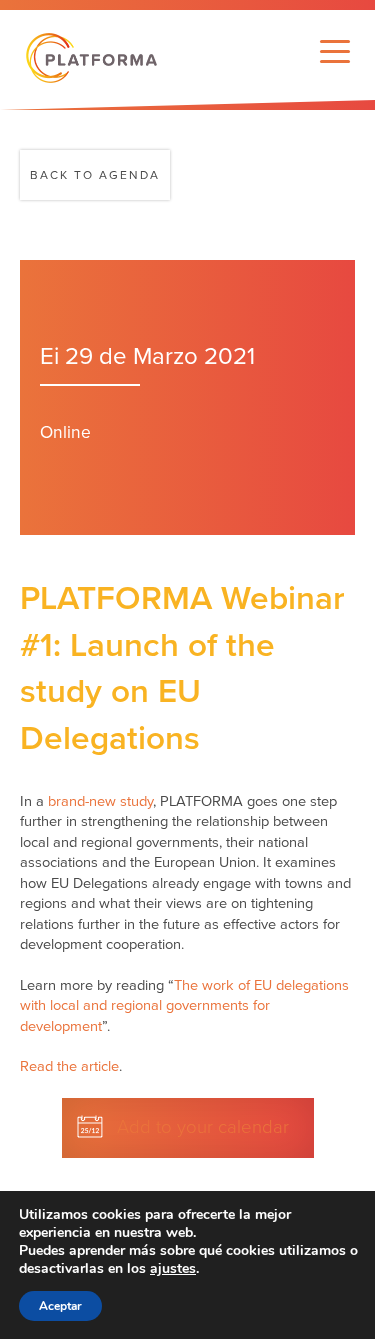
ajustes (173, 1269)
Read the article (69, 1066)
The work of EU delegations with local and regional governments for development (184, 1006)
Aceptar (60, 1306)
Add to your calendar (203, 1127)
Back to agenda (95, 175)
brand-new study (100, 801)
